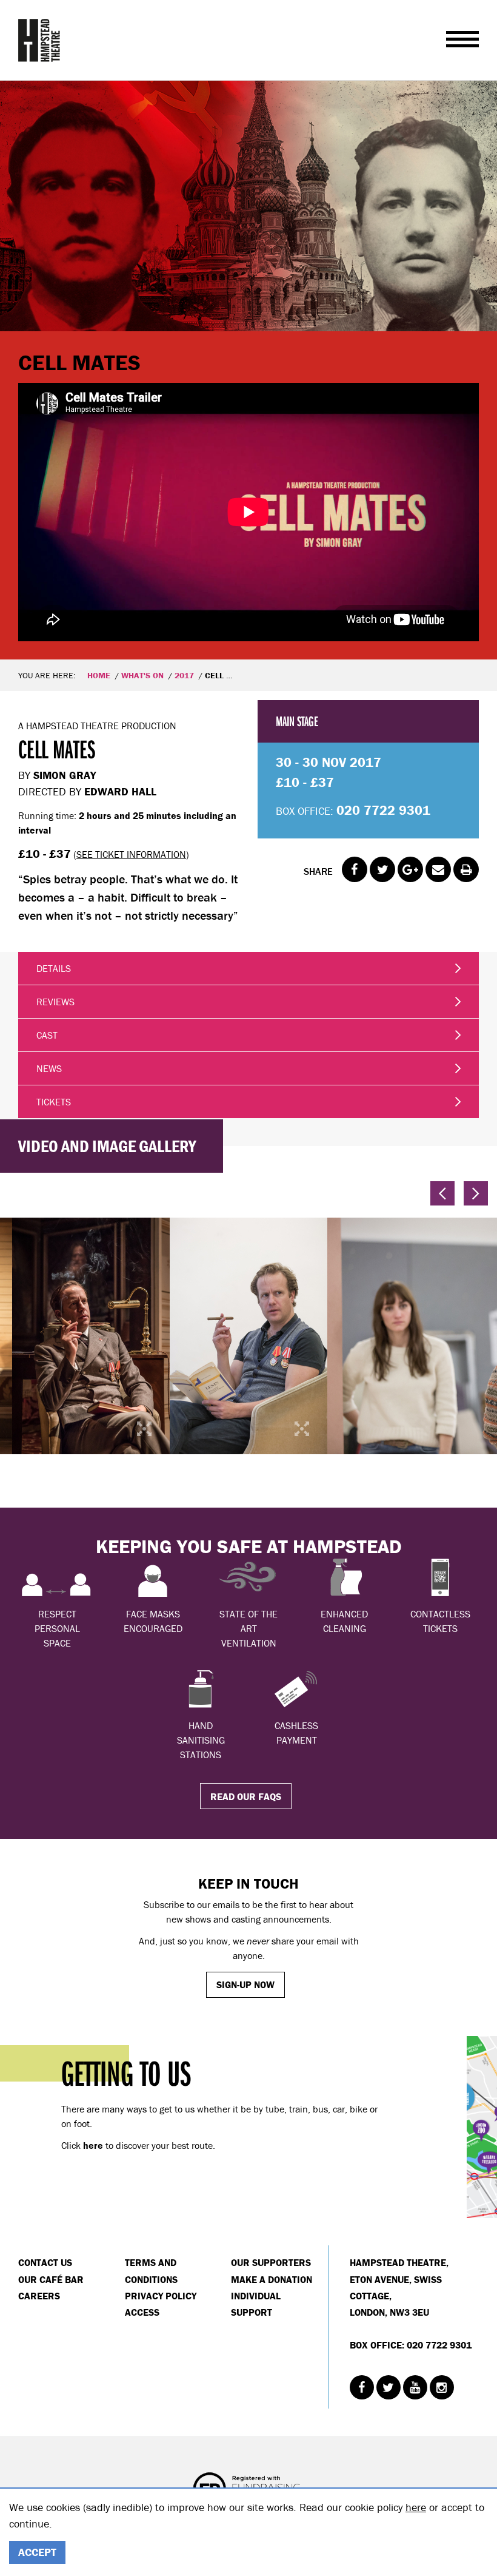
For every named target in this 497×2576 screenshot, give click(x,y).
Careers (39, 2296)
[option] (248, 370)
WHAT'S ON (142, 675)
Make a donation (272, 2279)
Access (142, 2312)
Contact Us (45, 2262)
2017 (184, 675)
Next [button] (476, 1193)
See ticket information (131, 854)
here (416, 2507)
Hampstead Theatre (39, 40)
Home (99, 675)
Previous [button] (442, 1193)
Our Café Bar (51, 2279)
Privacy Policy (161, 2296)
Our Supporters (271, 2262)
